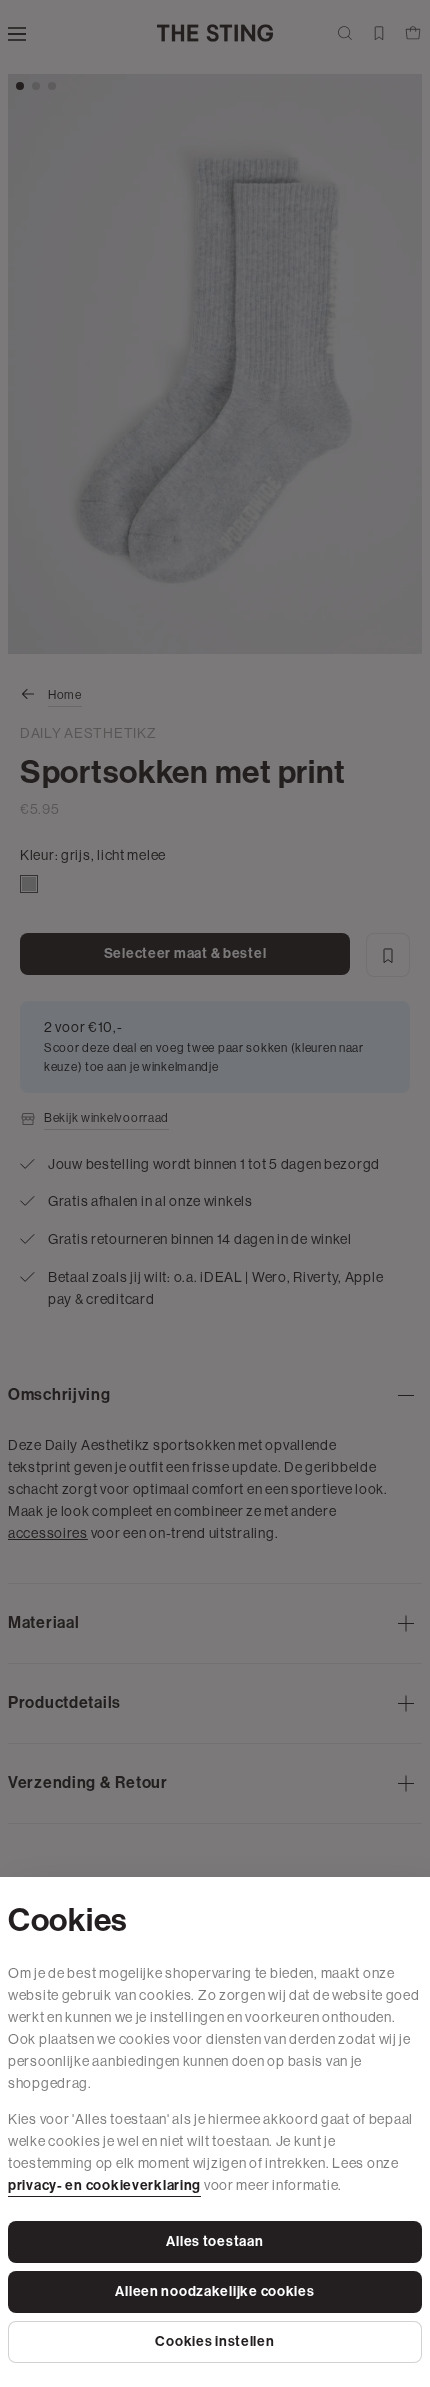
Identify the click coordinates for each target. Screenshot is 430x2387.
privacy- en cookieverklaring (104, 2185)
